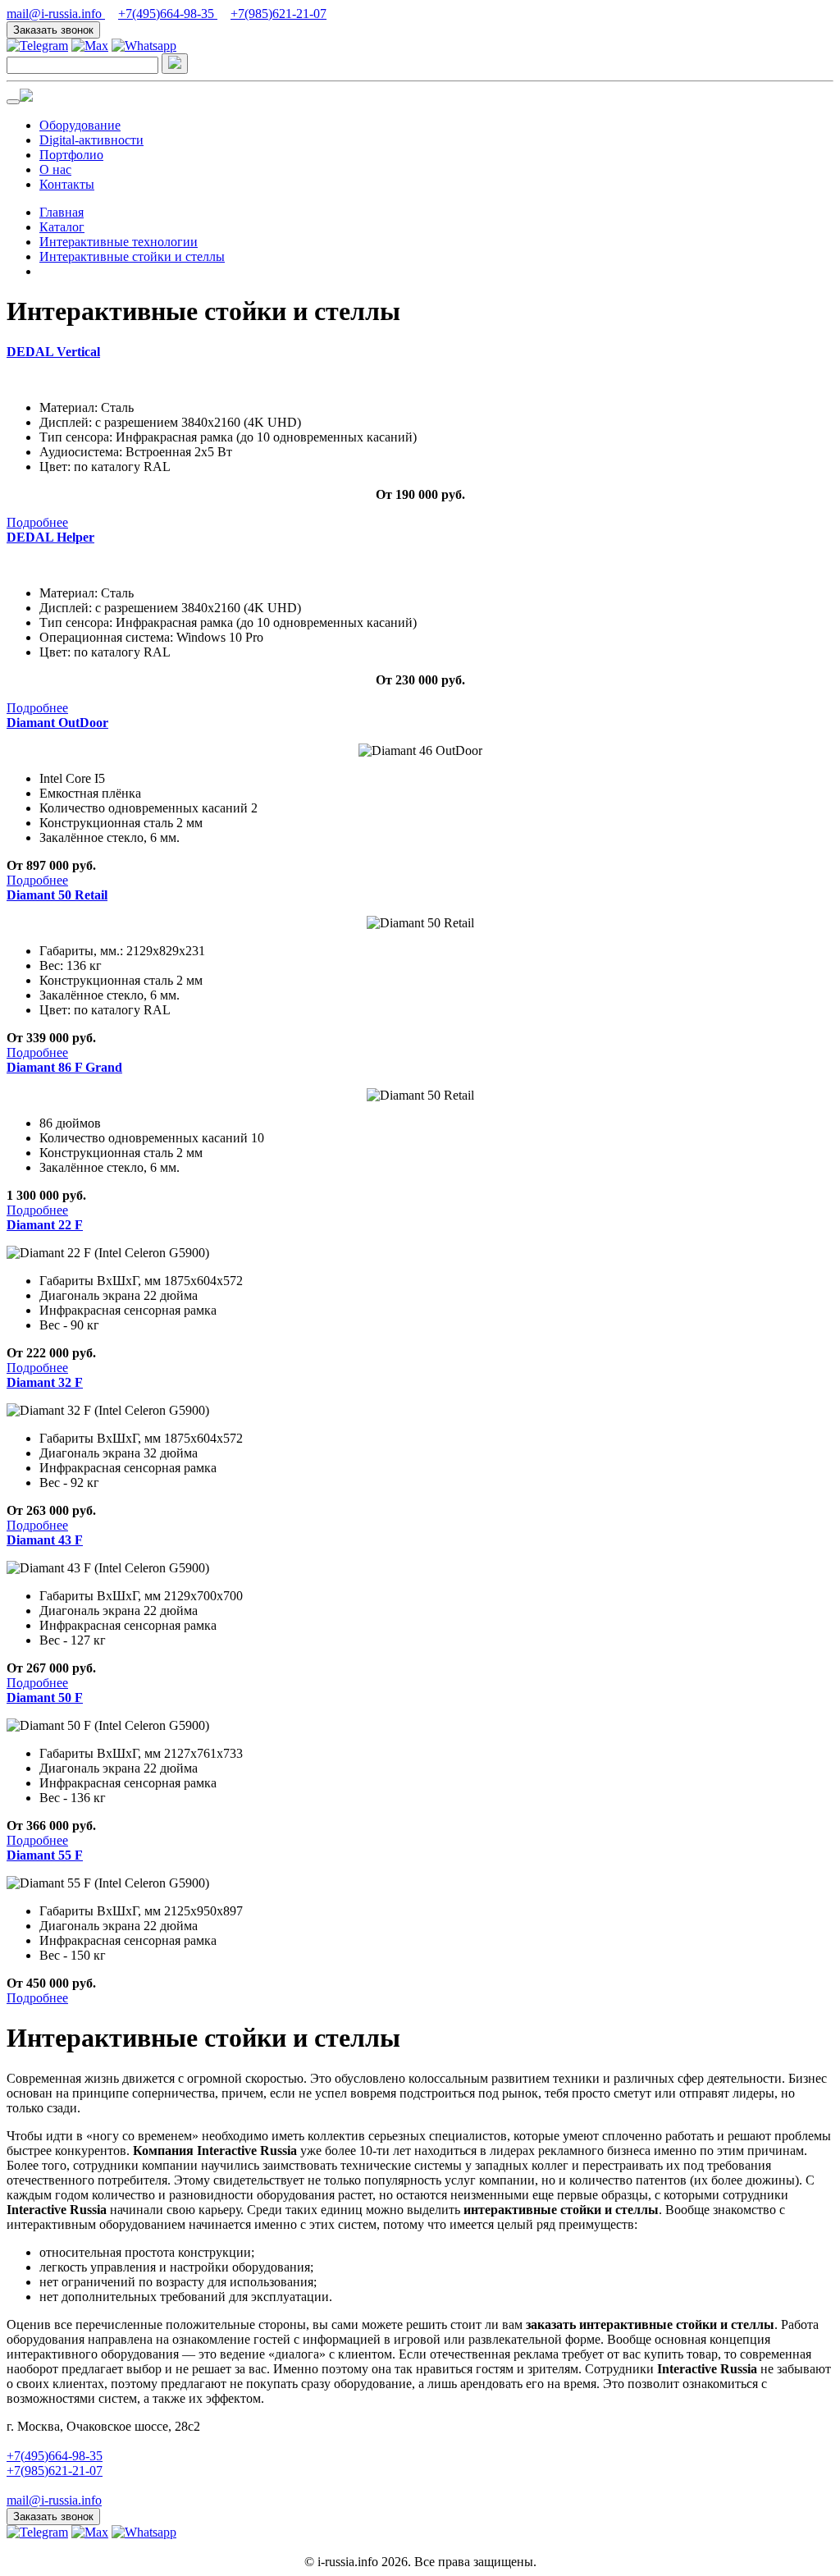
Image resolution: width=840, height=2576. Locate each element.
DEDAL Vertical (53, 352)
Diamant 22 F (45, 1225)
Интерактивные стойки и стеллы (132, 256)
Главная (62, 212)
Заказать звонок (53, 30)
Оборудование (80, 125)
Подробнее (37, 522)
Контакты (67, 184)
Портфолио (71, 155)
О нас (55, 169)
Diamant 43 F (45, 1540)
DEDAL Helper (50, 537)
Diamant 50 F (45, 1698)
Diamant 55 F (45, 1855)
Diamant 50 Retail (57, 895)
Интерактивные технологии (119, 242)
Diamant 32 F (45, 1382)
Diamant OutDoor (57, 723)
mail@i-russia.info (56, 14)
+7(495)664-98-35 (168, 14)
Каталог (62, 227)
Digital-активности (91, 140)
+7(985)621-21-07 (278, 14)
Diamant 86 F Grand (64, 1067)
